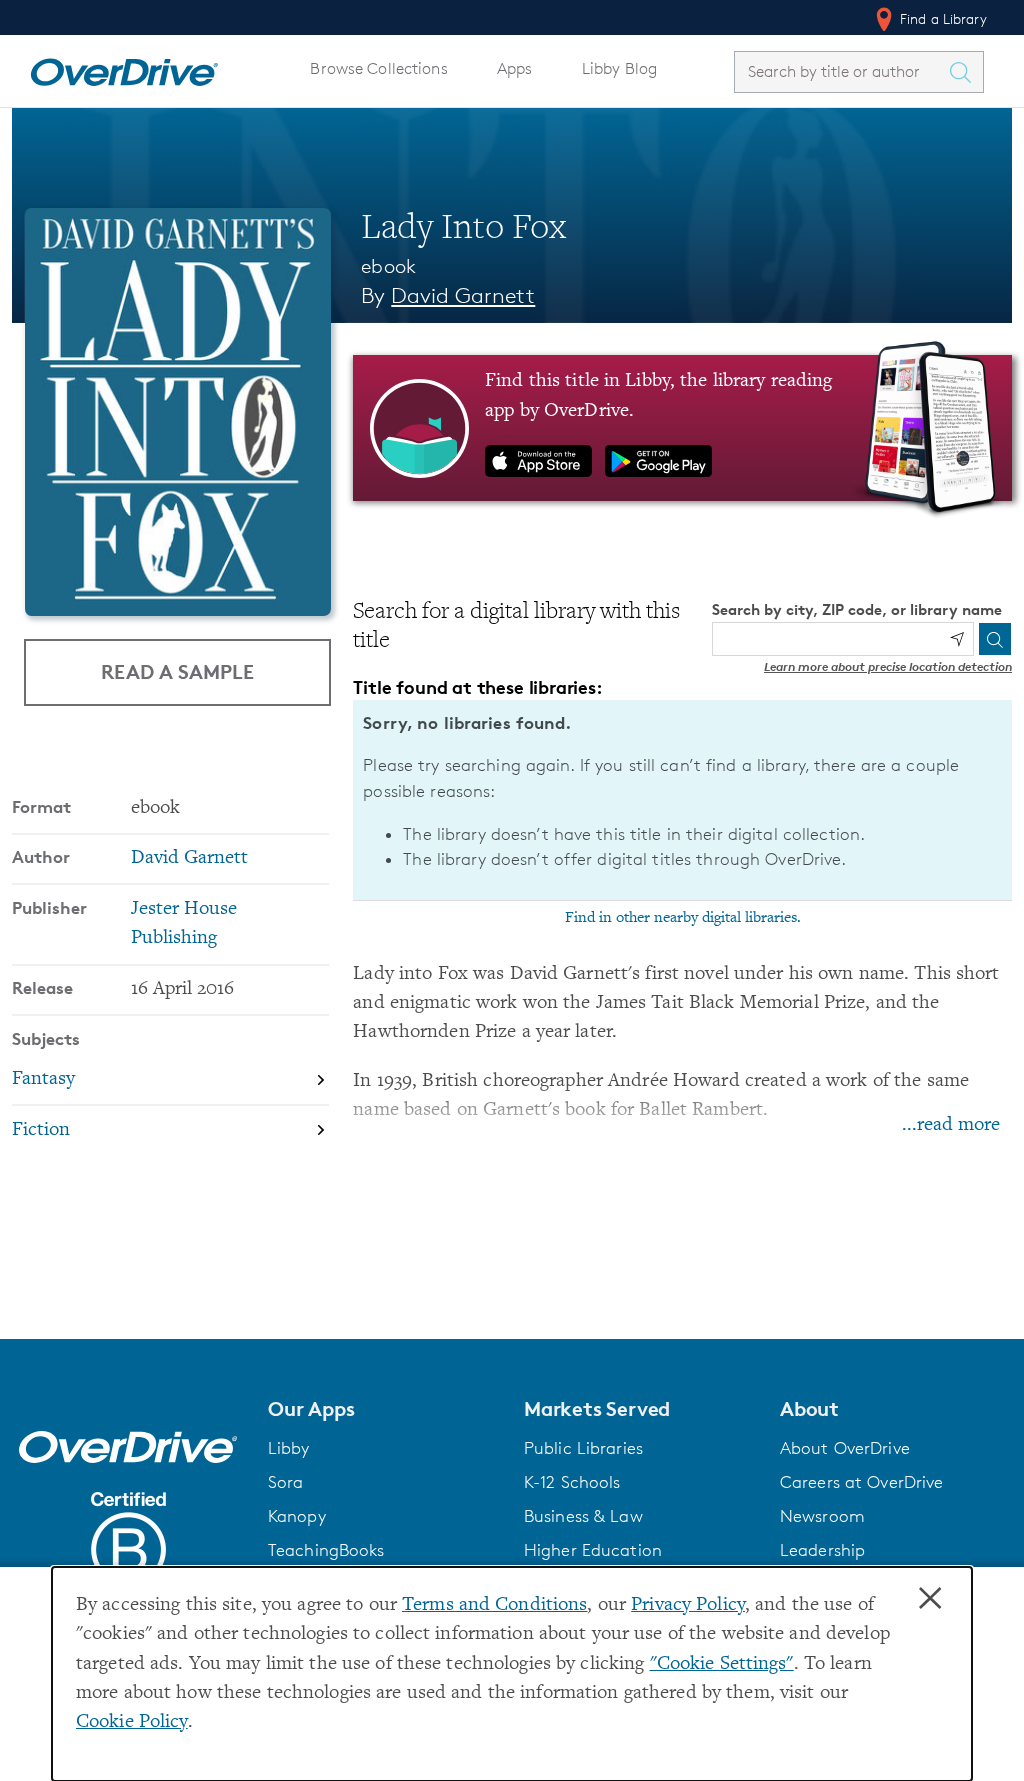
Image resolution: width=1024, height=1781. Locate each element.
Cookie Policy (132, 1722)
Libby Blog (619, 68)
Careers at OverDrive (861, 1482)
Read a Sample (177, 671)
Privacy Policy (688, 1605)
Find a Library (941, 18)
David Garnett (463, 295)
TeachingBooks (326, 1550)
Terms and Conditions (494, 1605)
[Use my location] (957, 639)
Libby (289, 1448)
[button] (384, 1409)
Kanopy (297, 1516)
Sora (286, 1482)
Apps (515, 68)
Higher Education (593, 1550)
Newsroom (822, 1516)
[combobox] (841, 71)
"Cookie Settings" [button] (722, 1664)
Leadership (822, 1550)
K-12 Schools (572, 1482)
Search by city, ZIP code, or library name (857, 609)
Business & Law (583, 1516)
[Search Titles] (965, 72)
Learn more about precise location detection (888, 666)
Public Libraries (583, 1448)
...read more (951, 1125)
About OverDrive (845, 1448)
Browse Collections (378, 68)
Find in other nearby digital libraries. (683, 918)
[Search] (995, 639)
